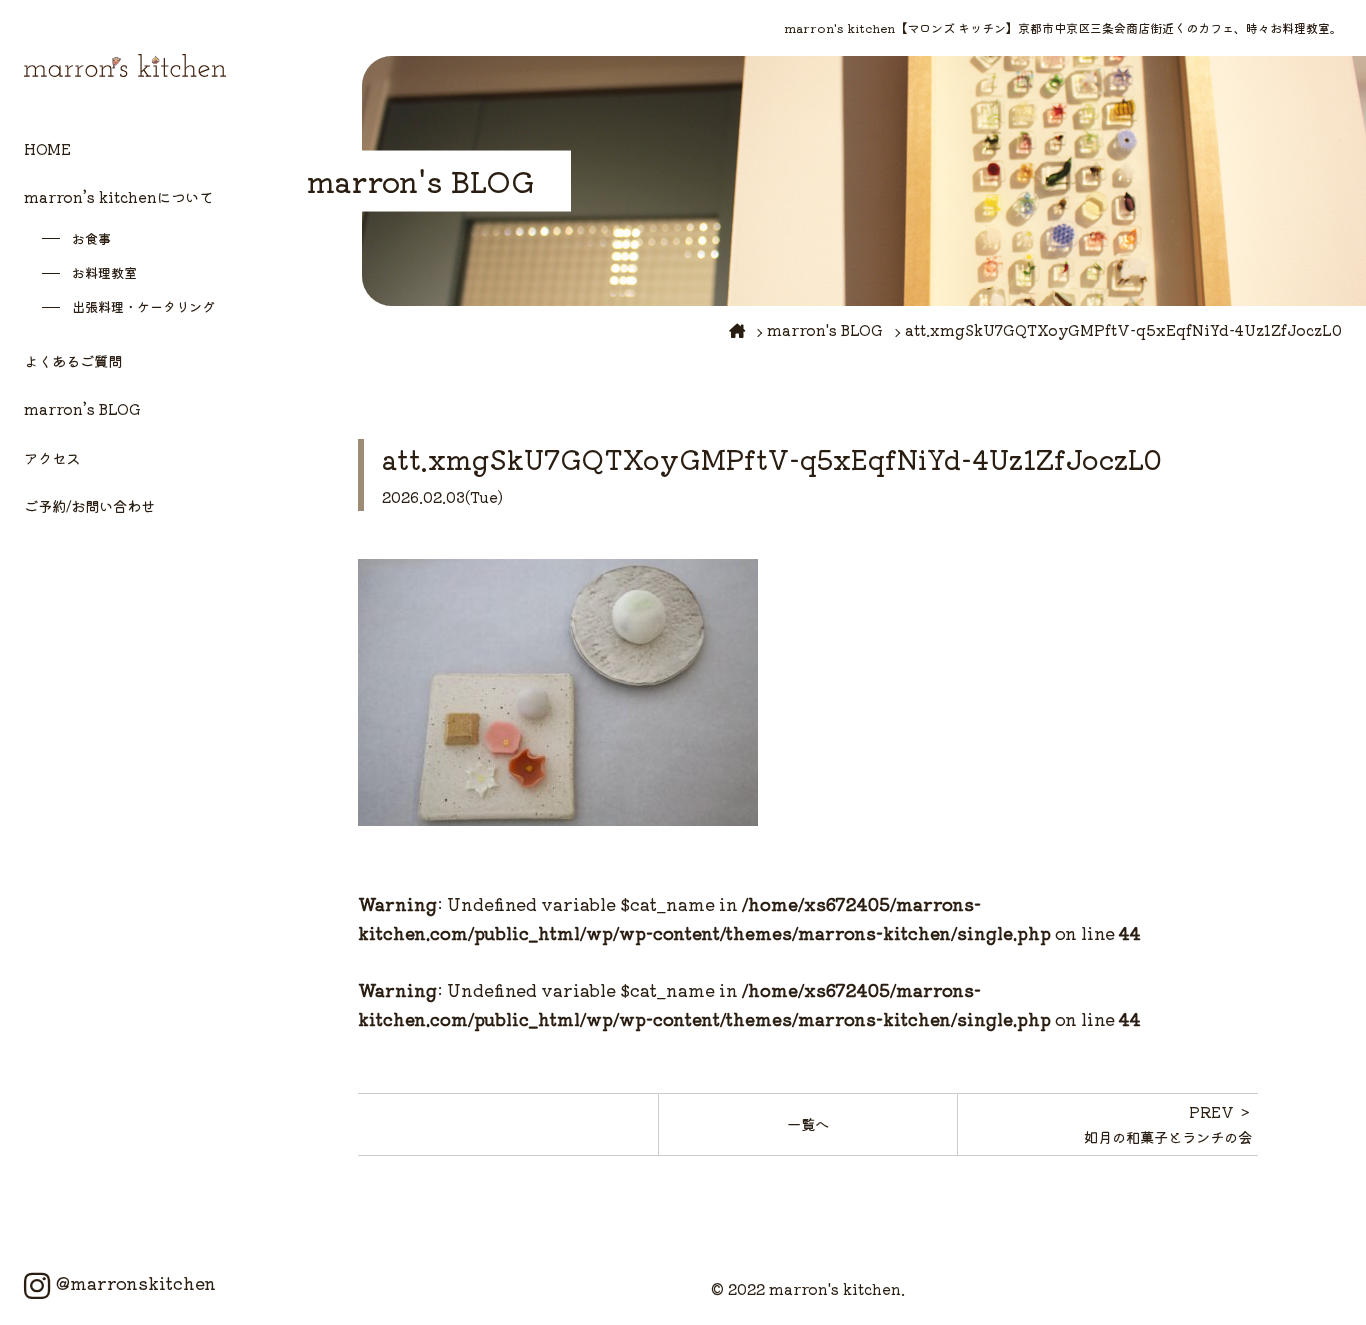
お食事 (91, 238)
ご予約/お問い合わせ (89, 505)
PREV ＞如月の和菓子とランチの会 (1168, 1123)
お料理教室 (104, 272)
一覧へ (808, 1123)
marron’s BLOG (82, 408)
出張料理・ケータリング (143, 306)
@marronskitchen (136, 1283)
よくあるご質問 (73, 360)
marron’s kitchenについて (118, 196)
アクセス (52, 457)
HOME (47, 148)
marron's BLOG (825, 329)
